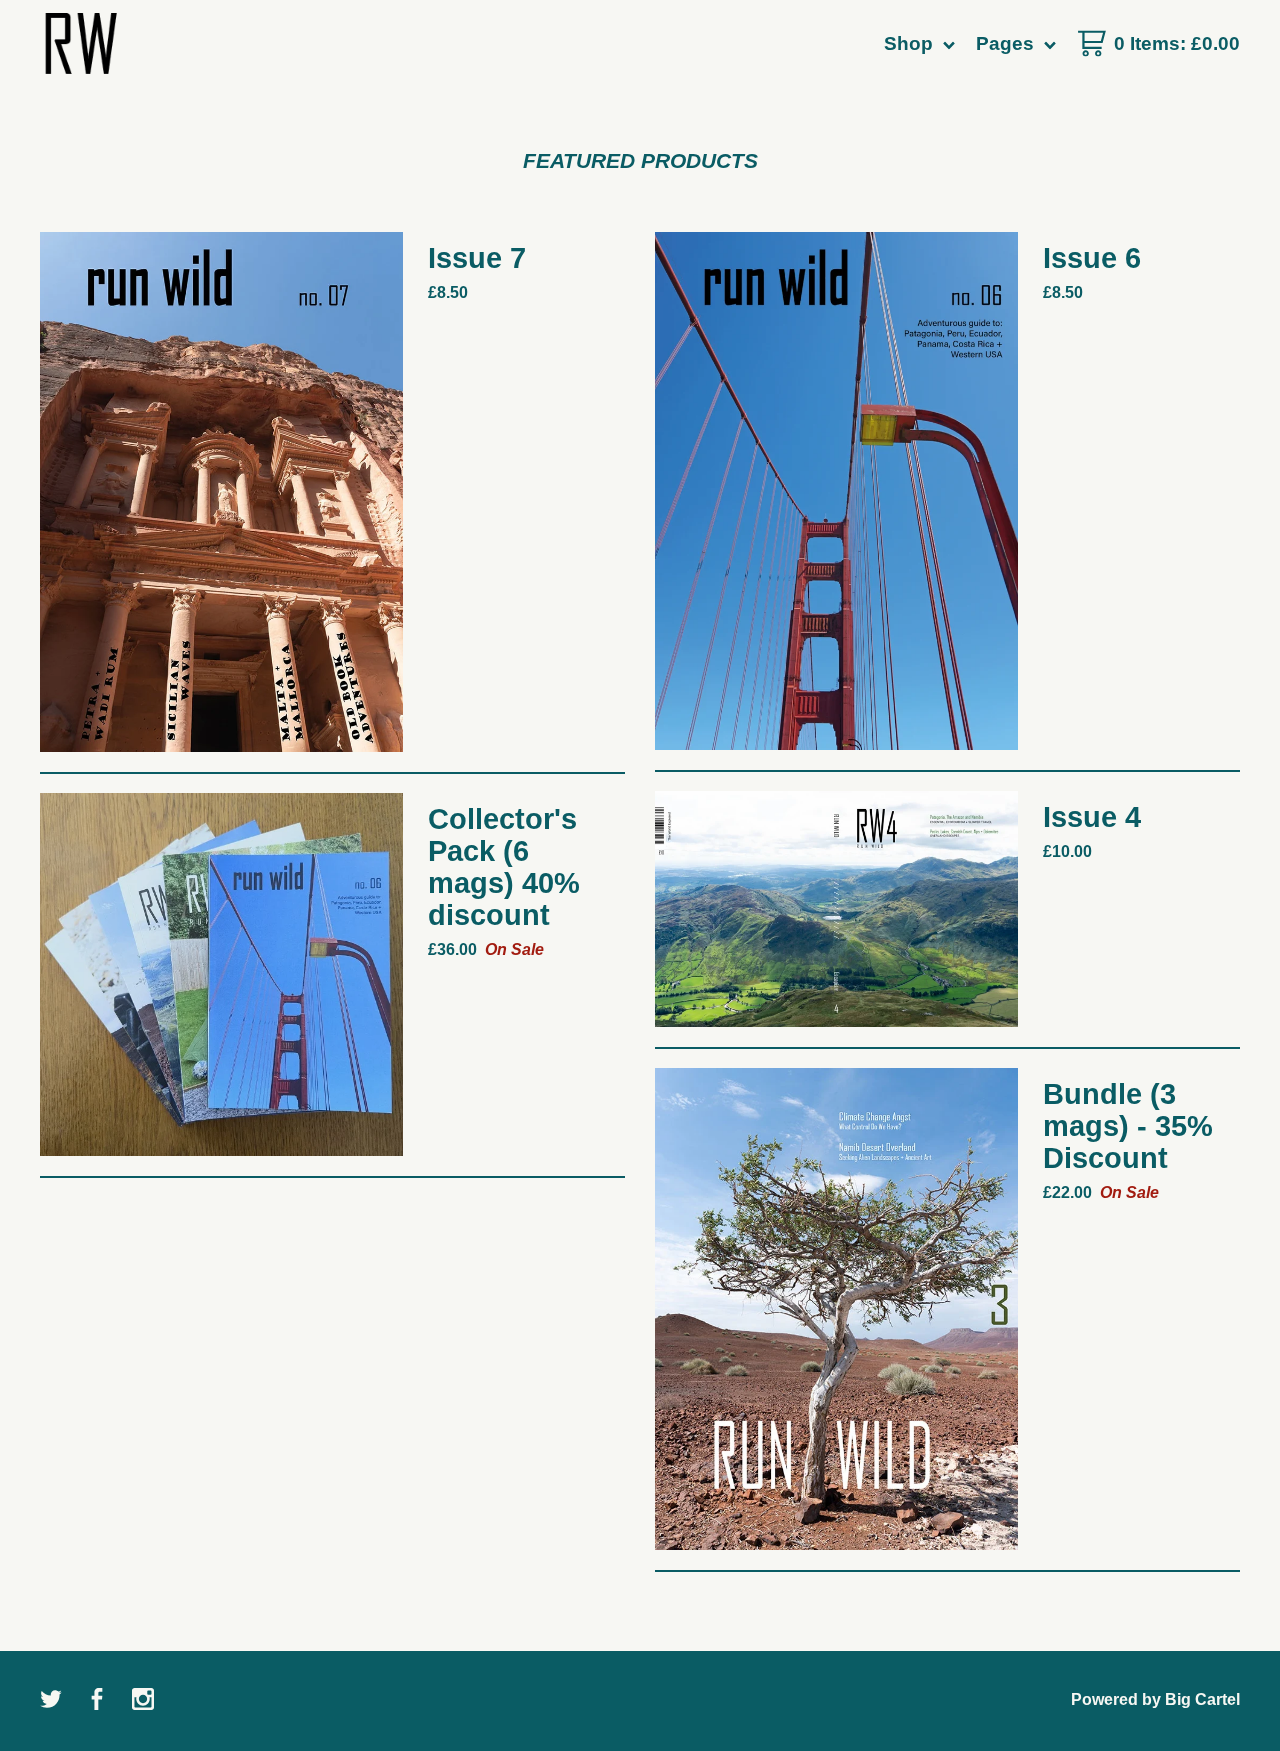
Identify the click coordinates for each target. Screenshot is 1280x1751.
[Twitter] (51, 1701)
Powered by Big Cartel (1155, 1699)
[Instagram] (143, 1701)
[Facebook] (97, 1701)
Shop (911, 43)
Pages (1007, 43)
